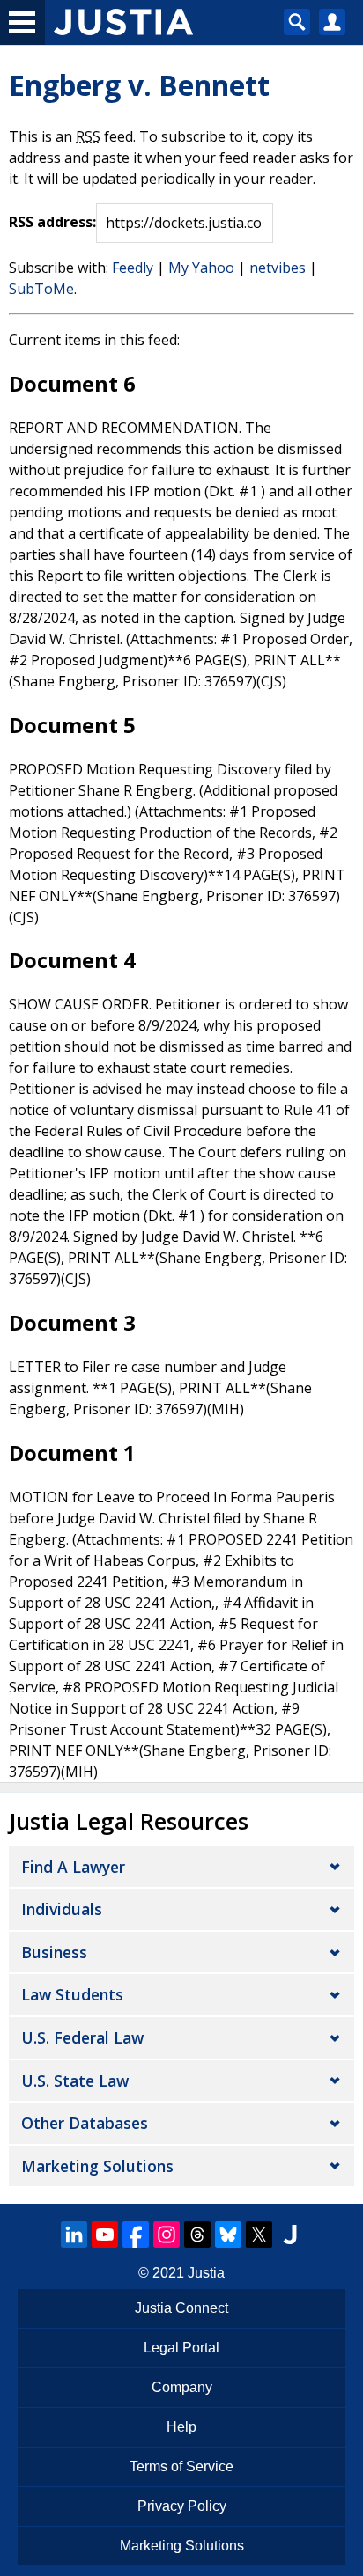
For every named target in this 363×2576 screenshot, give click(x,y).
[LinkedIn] (74, 2235)
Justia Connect (181, 2308)
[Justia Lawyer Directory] (290, 2235)
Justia (206, 2273)
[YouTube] (105, 2235)
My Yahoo (201, 268)
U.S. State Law (75, 2081)
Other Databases (85, 2123)
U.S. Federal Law (82, 2037)
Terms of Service (181, 2466)
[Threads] (197, 2235)
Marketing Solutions (97, 2166)
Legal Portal (181, 2348)
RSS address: (52, 222)
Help (181, 2427)
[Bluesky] (228, 2235)
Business (54, 1952)
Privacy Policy (182, 2506)
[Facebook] (136, 2235)
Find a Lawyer (73, 1867)
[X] (259, 2235)
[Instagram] (167, 2235)
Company (182, 2387)
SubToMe (41, 289)
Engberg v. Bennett (139, 85)
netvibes (278, 268)
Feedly (133, 268)
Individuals (62, 1909)
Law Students (72, 1994)
